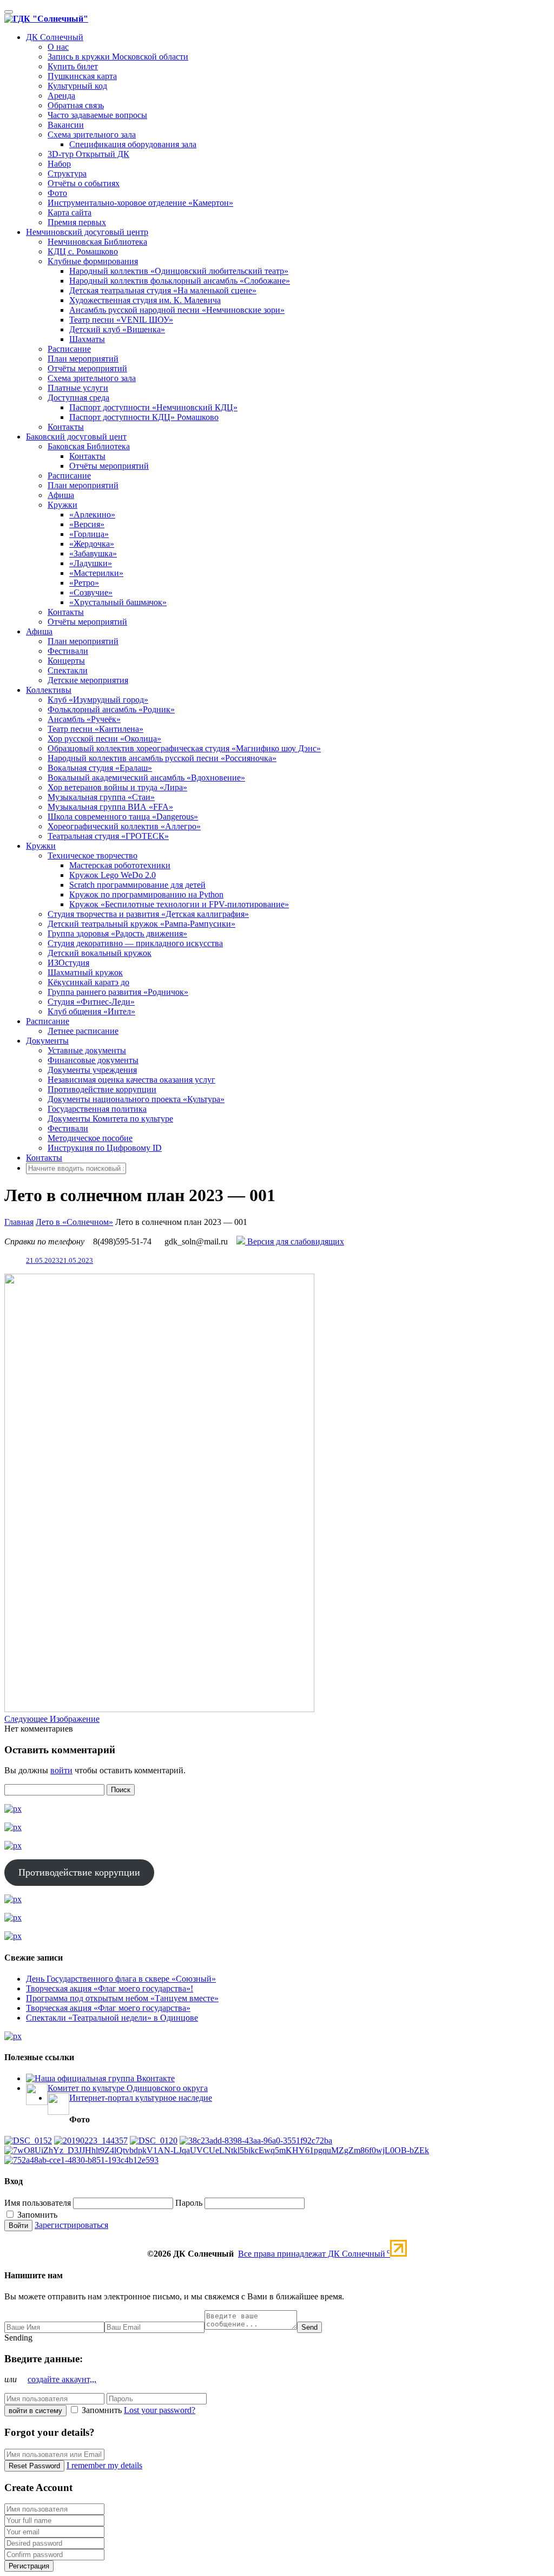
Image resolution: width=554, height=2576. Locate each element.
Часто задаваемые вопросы (97, 115)
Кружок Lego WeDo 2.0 (113, 875)
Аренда (61, 96)
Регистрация (29, 2566)
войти (61, 1770)
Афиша (61, 495)
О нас (58, 47)
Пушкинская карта (82, 76)
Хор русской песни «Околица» (104, 739)
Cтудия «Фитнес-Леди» (91, 1002)
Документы (47, 1041)
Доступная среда (78, 398)
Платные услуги (78, 388)
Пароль (189, 2203)
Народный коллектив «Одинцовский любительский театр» (179, 271)
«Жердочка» (92, 544)
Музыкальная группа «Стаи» (101, 797)
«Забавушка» (93, 553)
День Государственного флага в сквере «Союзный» (121, 1979)
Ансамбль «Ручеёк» (84, 719)
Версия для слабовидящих (295, 1241)
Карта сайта (70, 212)
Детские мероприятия (88, 680)
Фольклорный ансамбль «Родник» (111, 709)
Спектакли (68, 670)
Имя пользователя (38, 2203)
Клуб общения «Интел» (91, 1011)
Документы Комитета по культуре (110, 1119)
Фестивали (68, 651)
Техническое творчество (93, 856)
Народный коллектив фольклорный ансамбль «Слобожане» (180, 281)
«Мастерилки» (96, 573)
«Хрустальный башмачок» (118, 602)
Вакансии (66, 125)
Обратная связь (76, 105)
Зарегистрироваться (71, 2225)
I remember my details (104, 2465)
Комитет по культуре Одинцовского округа (128, 2088)
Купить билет (73, 66)
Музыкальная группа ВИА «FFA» (110, 807)
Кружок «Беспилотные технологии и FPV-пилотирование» (179, 904)
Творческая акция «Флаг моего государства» (108, 2008)
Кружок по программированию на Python (146, 894)
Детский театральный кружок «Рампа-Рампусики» (141, 924)
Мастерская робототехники (120, 865)
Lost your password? (160, 2410)
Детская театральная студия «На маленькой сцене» (163, 290)
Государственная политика (97, 1109)
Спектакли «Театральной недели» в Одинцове (112, 2018)
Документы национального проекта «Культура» (136, 1099)
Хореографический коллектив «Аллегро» (124, 826)
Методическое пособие (90, 1138)
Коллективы (49, 690)
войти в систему (35, 2411)
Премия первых (77, 222)
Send (309, 2327)
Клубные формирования (93, 261)
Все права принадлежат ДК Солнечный (314, 2254)
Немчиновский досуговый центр (87, 232)
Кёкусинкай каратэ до (88, 982)
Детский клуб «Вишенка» (117, 329)
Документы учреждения (92, 1070)
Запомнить (36, 2215)
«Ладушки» (91, 563)
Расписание (69, 349)
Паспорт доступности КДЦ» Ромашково (144, 417)
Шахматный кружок (85, 972)
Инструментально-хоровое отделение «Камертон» (140, 203)
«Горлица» (89, 534)
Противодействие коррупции (102, 1089)
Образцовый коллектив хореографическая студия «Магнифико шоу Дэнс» (184, 748)
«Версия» (87, 524)
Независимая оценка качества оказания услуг (131, 1080)
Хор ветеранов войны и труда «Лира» (117, 787)
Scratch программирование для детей (137, 885)
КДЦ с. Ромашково (83, 251)
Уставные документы (87, 1050)
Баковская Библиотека (89, 446)
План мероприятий (83, 359)
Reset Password (34, 2466)
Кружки (62, 505)
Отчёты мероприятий (87, 368)
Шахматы (87, 339)
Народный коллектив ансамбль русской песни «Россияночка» (162, 758)
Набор (59, 164)
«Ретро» (84, 583)
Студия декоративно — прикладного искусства (135, 943)
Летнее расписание (83, 1031)
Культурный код (77, 86)
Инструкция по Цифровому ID (105, 1148)
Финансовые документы (93, 1060)
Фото (57, 193)
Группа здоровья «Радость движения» (117, 933)
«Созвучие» (91, 592)
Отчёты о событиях (84, 183)
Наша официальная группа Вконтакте (105, 2078)
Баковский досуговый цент (76, 437)
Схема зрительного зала (92, 135)
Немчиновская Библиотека (97, 242)
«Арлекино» (92, 514)
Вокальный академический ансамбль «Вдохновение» (146, 778)
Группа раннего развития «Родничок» (118, 992)
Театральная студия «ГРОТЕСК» (108, 836)
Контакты (66, 427)
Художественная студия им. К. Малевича (145, 300)
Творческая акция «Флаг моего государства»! (110, 1988)
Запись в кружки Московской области (118, 57)
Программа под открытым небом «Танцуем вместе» (122, 1998)
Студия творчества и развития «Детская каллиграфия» (148, 914)
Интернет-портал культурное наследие (141, 2098)
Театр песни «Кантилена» (95, 729)
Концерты (66, 661)
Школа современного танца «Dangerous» (123, 817)
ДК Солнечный (55, 37)
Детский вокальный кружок (100, 953)
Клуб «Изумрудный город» (98, 700)
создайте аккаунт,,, (62, 2379)
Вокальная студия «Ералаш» (100, 768)
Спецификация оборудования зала (133, 144)
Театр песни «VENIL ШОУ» (121, 320)
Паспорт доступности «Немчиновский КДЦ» (153, 407)
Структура (67, 173)
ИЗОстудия (68, 963)
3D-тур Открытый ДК (88, 154)
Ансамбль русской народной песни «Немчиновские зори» (177, 310)
